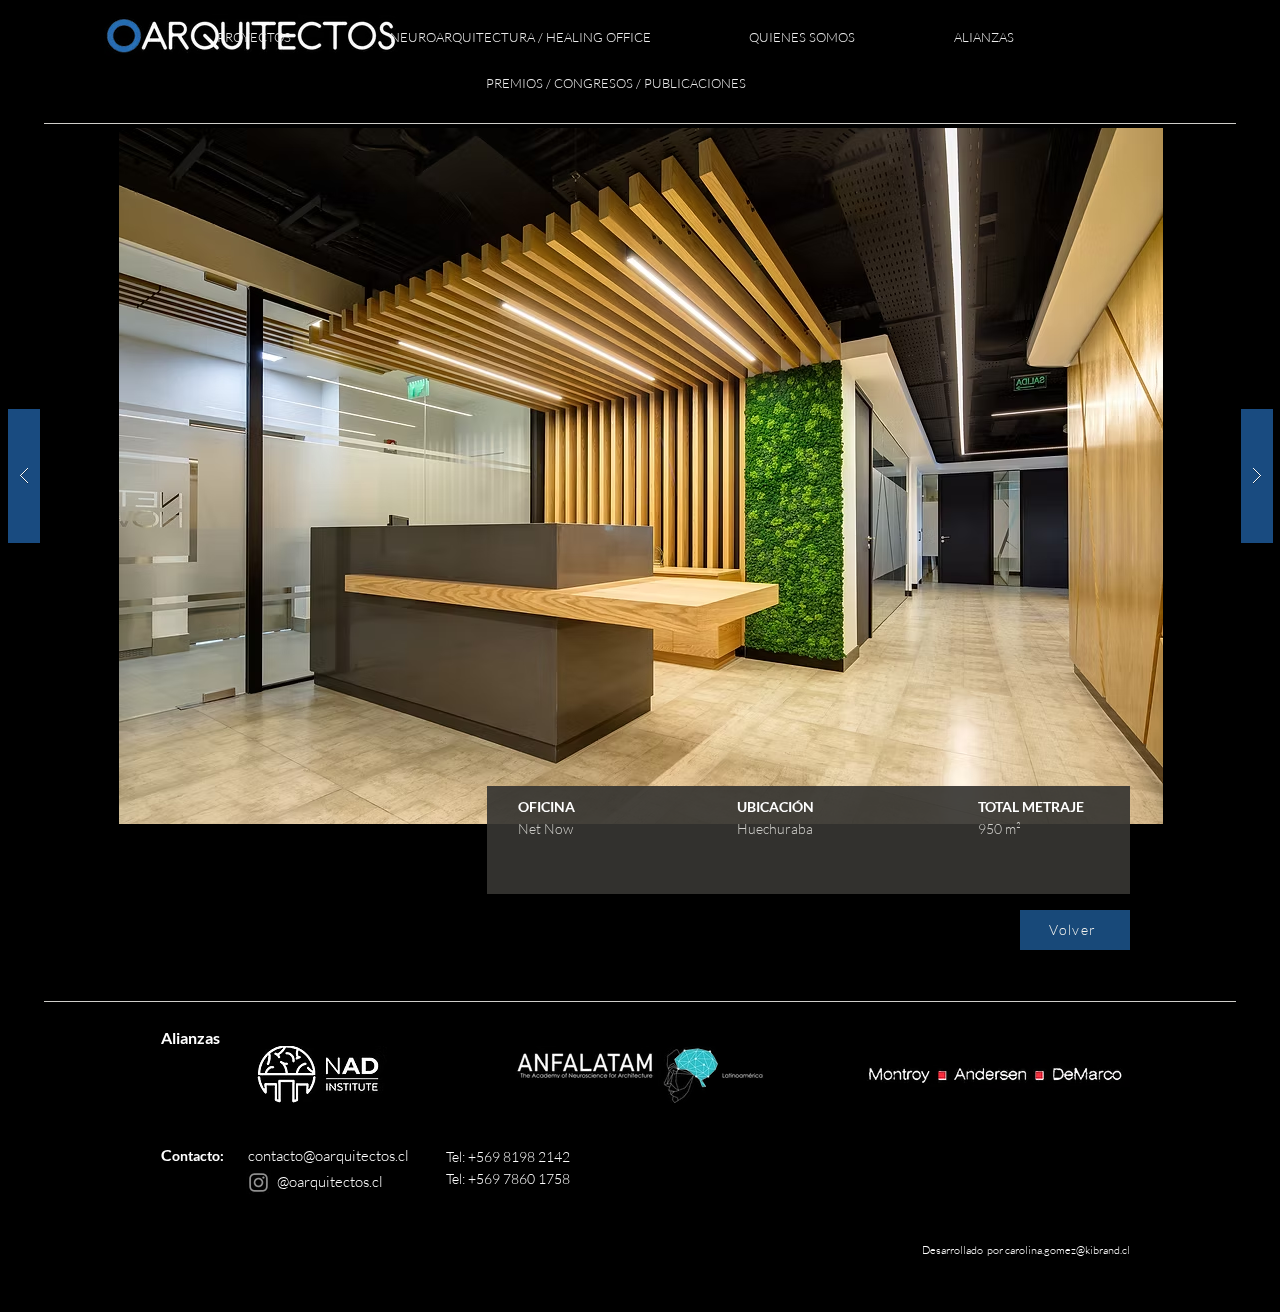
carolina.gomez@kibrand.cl (1067, 1250)
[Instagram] (258, 1182)
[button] (254, 38)
